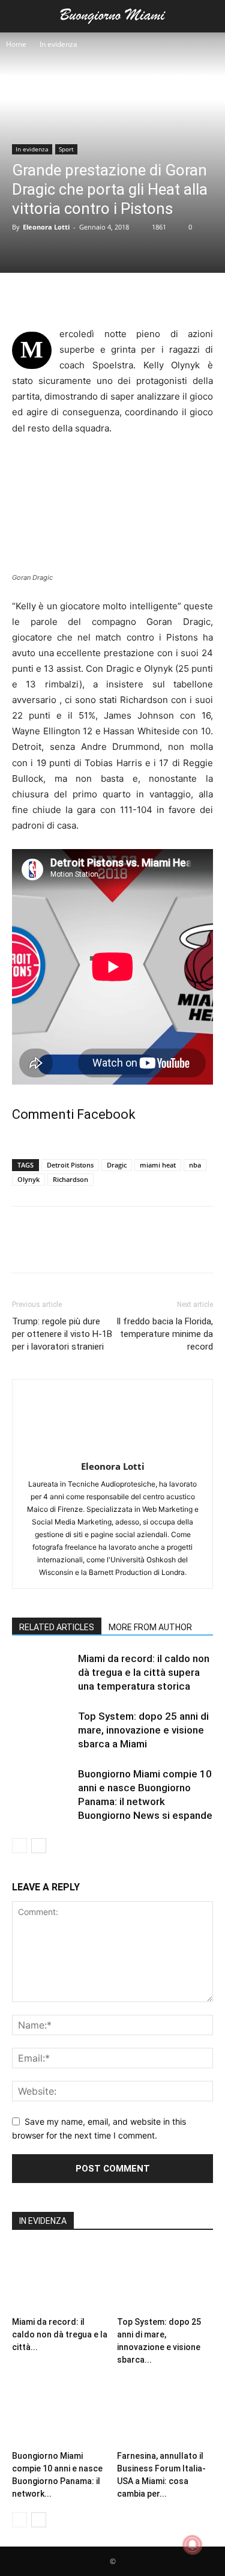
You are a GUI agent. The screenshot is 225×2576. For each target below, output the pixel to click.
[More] (135, 297)
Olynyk (28, 1179)
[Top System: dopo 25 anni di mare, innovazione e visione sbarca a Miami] (42, 1730)
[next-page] (39, 1846)
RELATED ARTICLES (57, 1627)
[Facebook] (24, 297)
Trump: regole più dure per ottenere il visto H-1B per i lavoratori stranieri (62, 1334)
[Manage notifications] (193, 2545)
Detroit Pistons (70, 1165)
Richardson (70, 1179)
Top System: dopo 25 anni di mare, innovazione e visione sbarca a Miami (143, 1730)
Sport (66, 149)
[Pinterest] (79, 297)
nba (195, 1165)
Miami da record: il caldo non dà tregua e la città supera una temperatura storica (144, 1672)
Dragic (117, 1165)
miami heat (158, 1165)
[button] (20, 16)
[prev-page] (19, 1846)
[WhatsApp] (107, 297)
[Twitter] (52, 297)
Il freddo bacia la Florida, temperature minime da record (165, 1334)
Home (16, 44)
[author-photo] (113, 1450)
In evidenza (58, 44)
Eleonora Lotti (46, 227)
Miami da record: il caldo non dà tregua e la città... (60, 2334)
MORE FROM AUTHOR (150, 1627)
